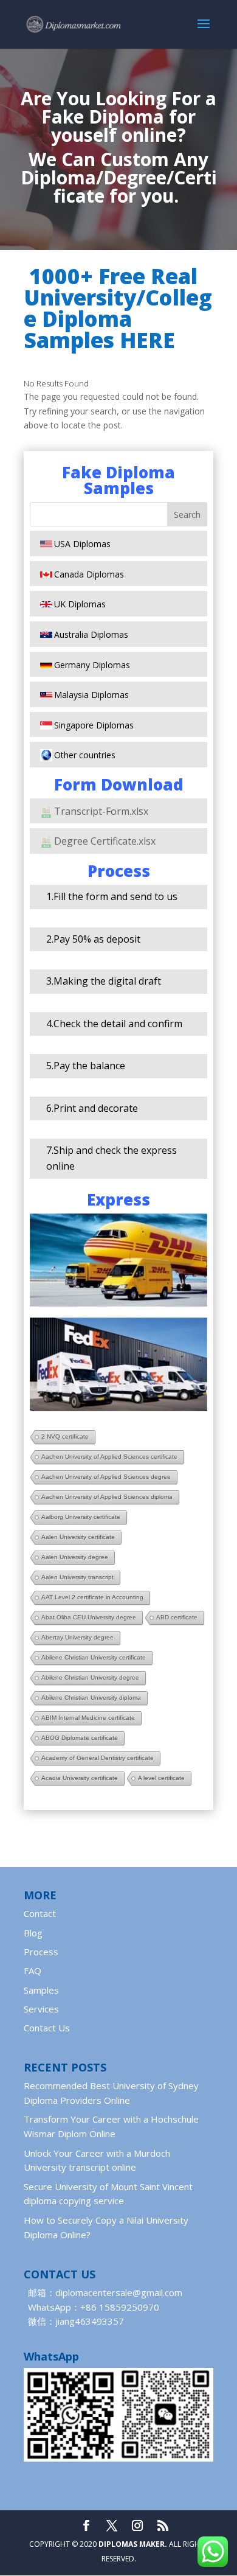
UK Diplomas (80, 604)
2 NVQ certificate (65, 1436)
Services (41, 2009)
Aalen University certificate (78, 1537)
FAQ (33, 1970)
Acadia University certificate (80, 1778)
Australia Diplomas (91, 634)
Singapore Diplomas (94, 725)
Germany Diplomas (92, 665)
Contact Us (47, 2028)
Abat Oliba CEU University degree (89, 1617)
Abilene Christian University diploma (91, 1698)
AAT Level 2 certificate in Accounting (92, 1597)
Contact (40, 1913)
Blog (33, 1933)
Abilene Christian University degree (90, 1677)
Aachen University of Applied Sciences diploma (107, 1497)
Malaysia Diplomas (91, 695)
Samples (41, 1990)
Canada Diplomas (89, 574)
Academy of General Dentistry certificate (98, 1758)
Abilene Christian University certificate (94, 1657)
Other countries (85, 755)
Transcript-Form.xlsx (101, 811)
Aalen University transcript (77, 1577)
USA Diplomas (82, 544)
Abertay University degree (77, 1637)
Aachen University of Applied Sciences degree (106, 1477)
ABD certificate (177, 1617)
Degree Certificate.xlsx (105, 841)
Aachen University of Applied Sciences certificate (109, 1457)
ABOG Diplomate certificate (80, 1738)
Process (41, 1952)
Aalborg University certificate (81, 1517)
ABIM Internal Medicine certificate (88, 1718)
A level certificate (161, 1778)
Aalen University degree (75, 1557)
